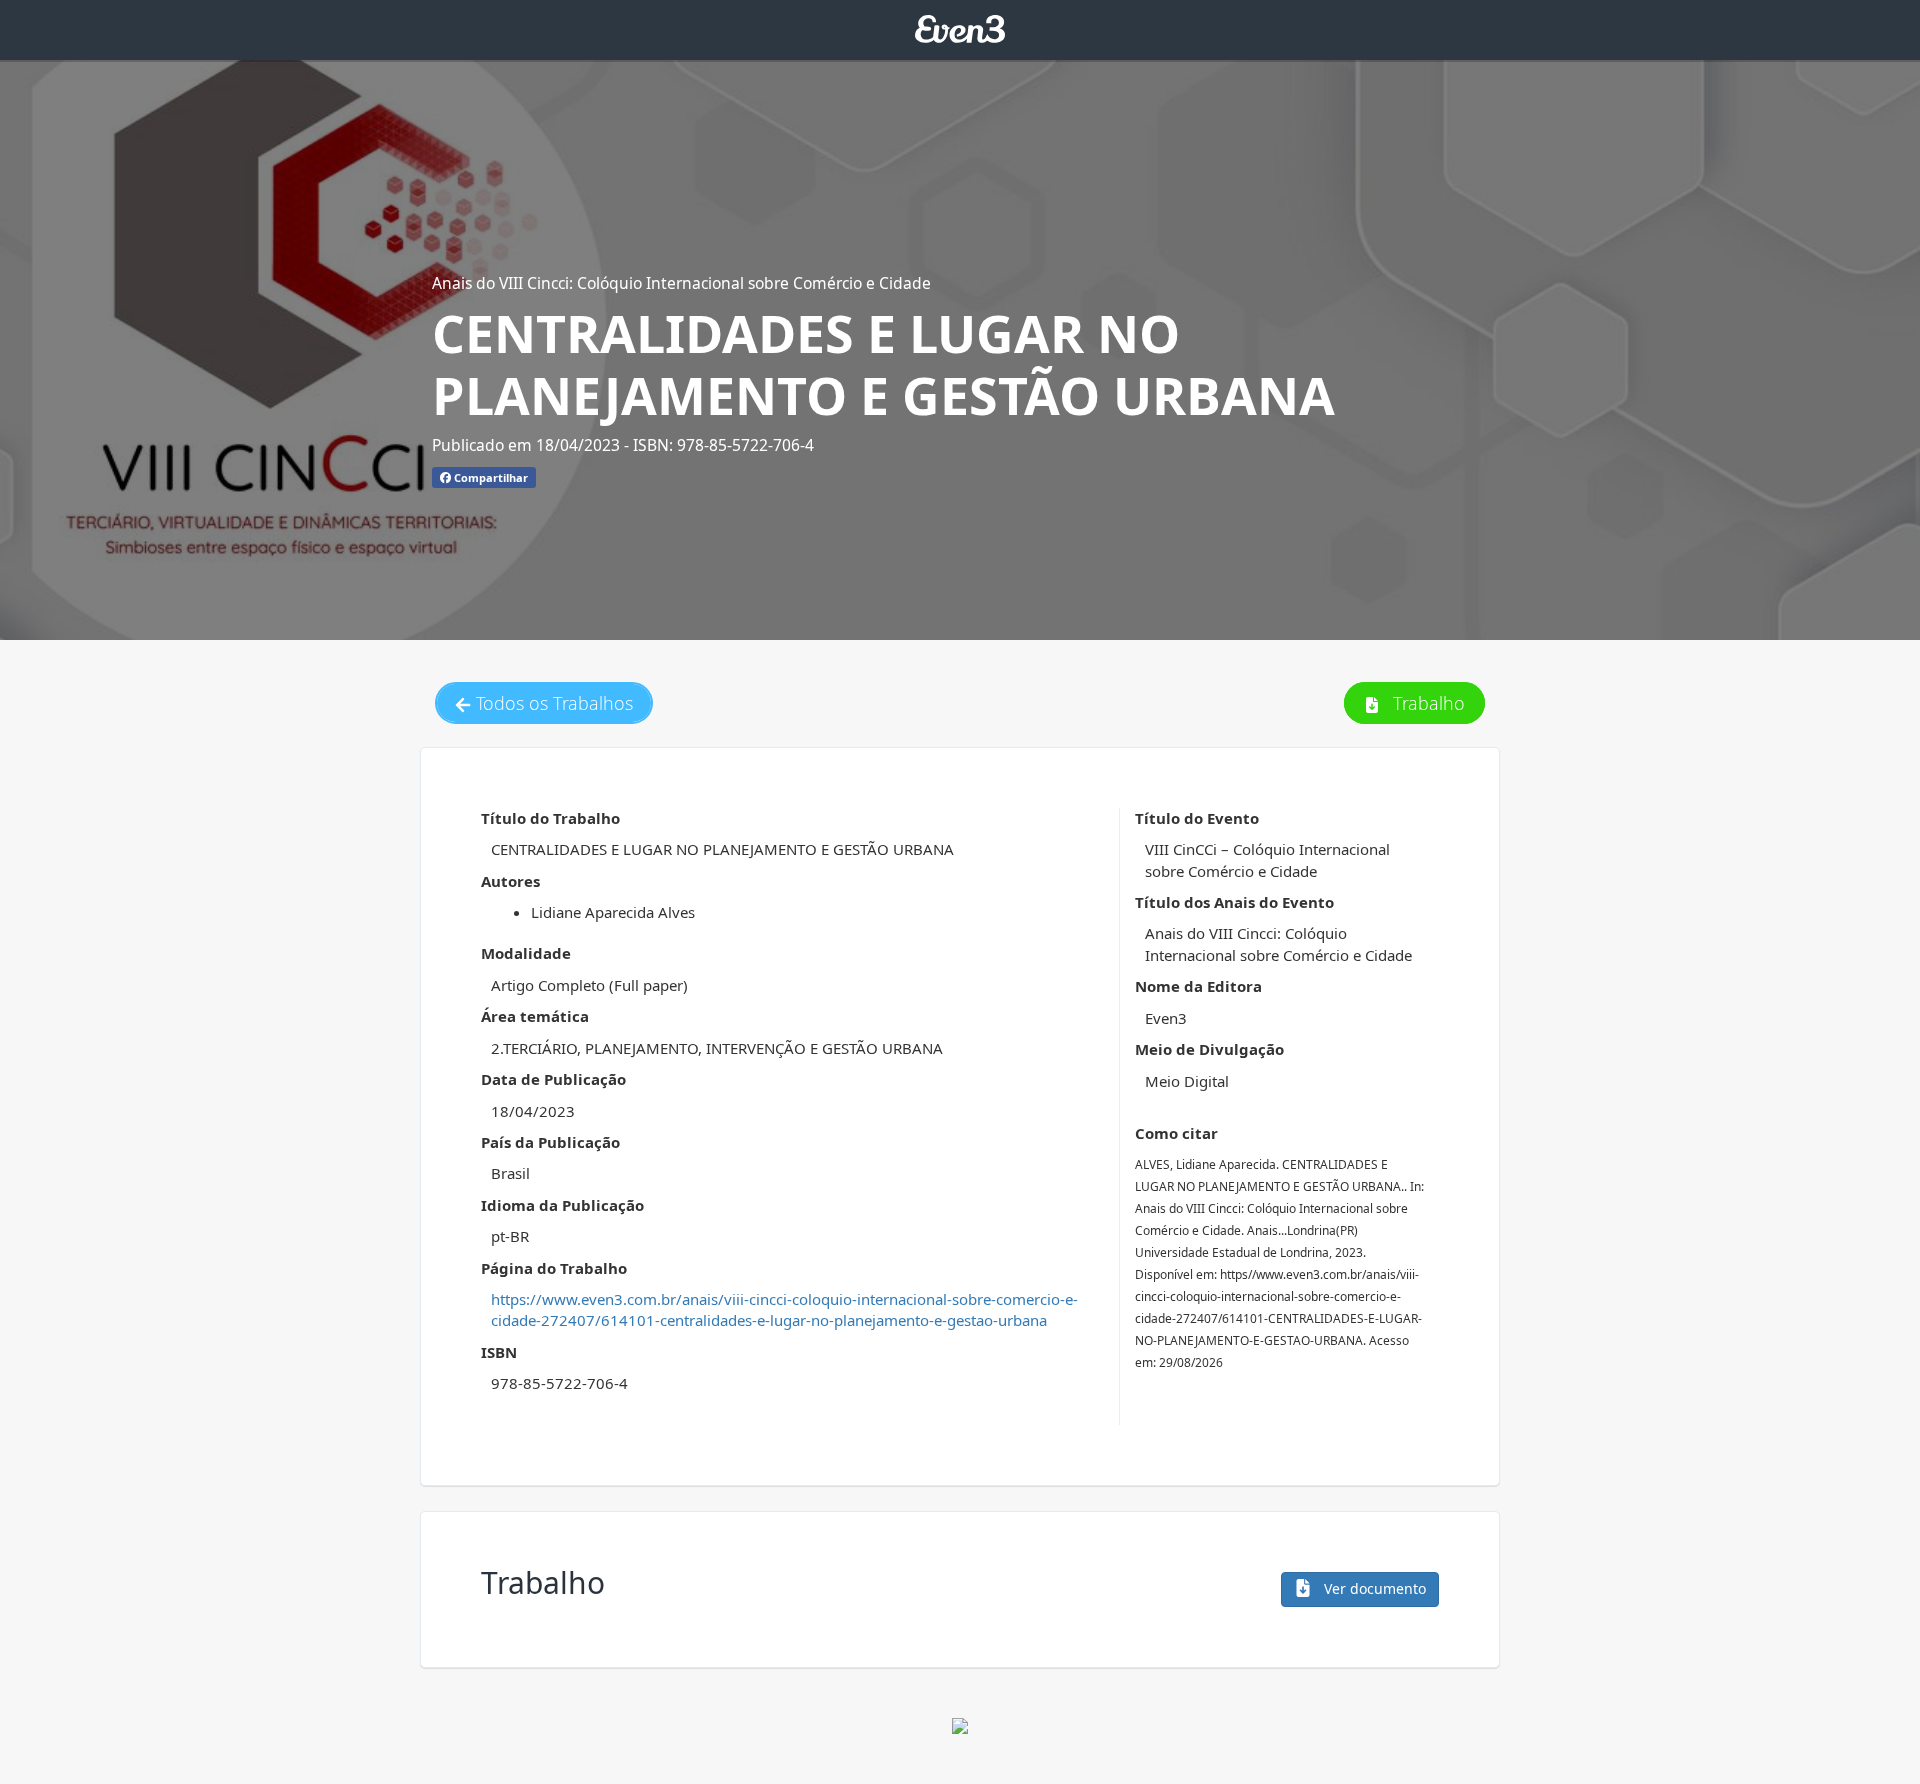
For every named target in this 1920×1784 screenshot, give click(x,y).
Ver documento (1373, 1588)
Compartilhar (489, 477)
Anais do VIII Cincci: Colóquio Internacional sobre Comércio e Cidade (681, 283)
